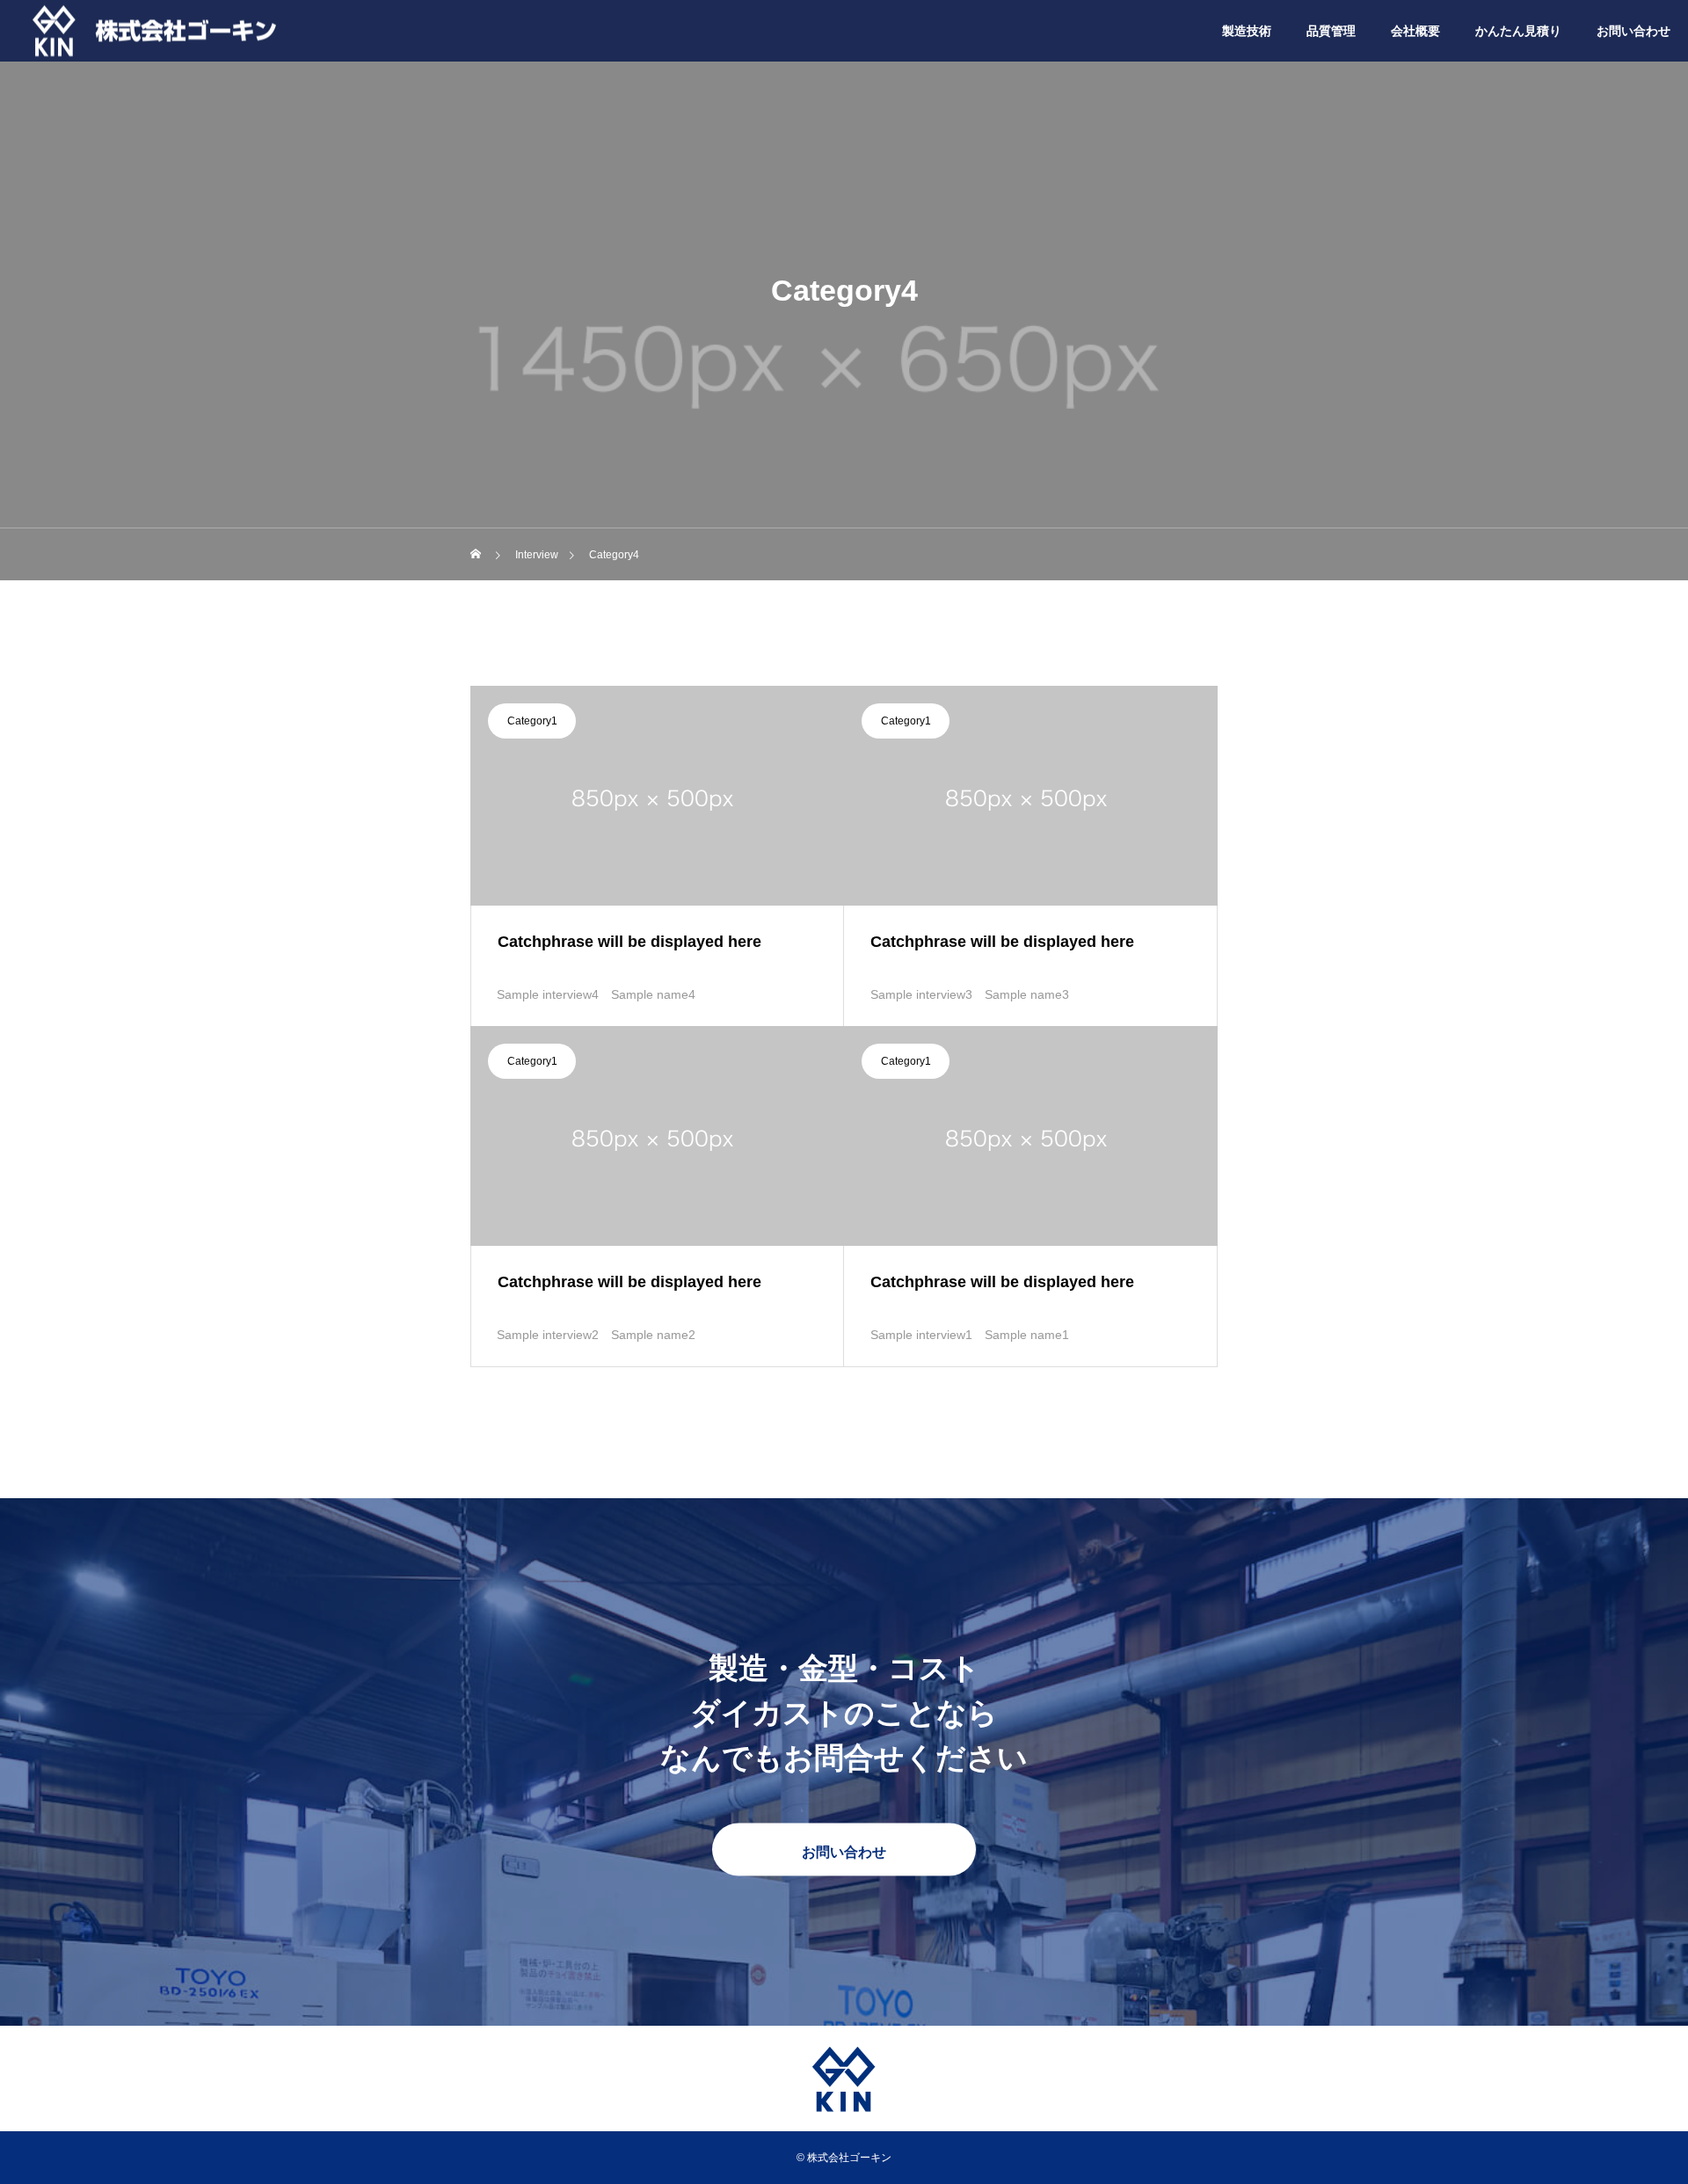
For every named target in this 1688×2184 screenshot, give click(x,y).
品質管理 (1331, 31)
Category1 (532, 721)
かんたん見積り (1518, 31)
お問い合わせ (1633, 31)
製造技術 (1247, 31)
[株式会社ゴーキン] (158, 30)
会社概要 (1415, 31)
